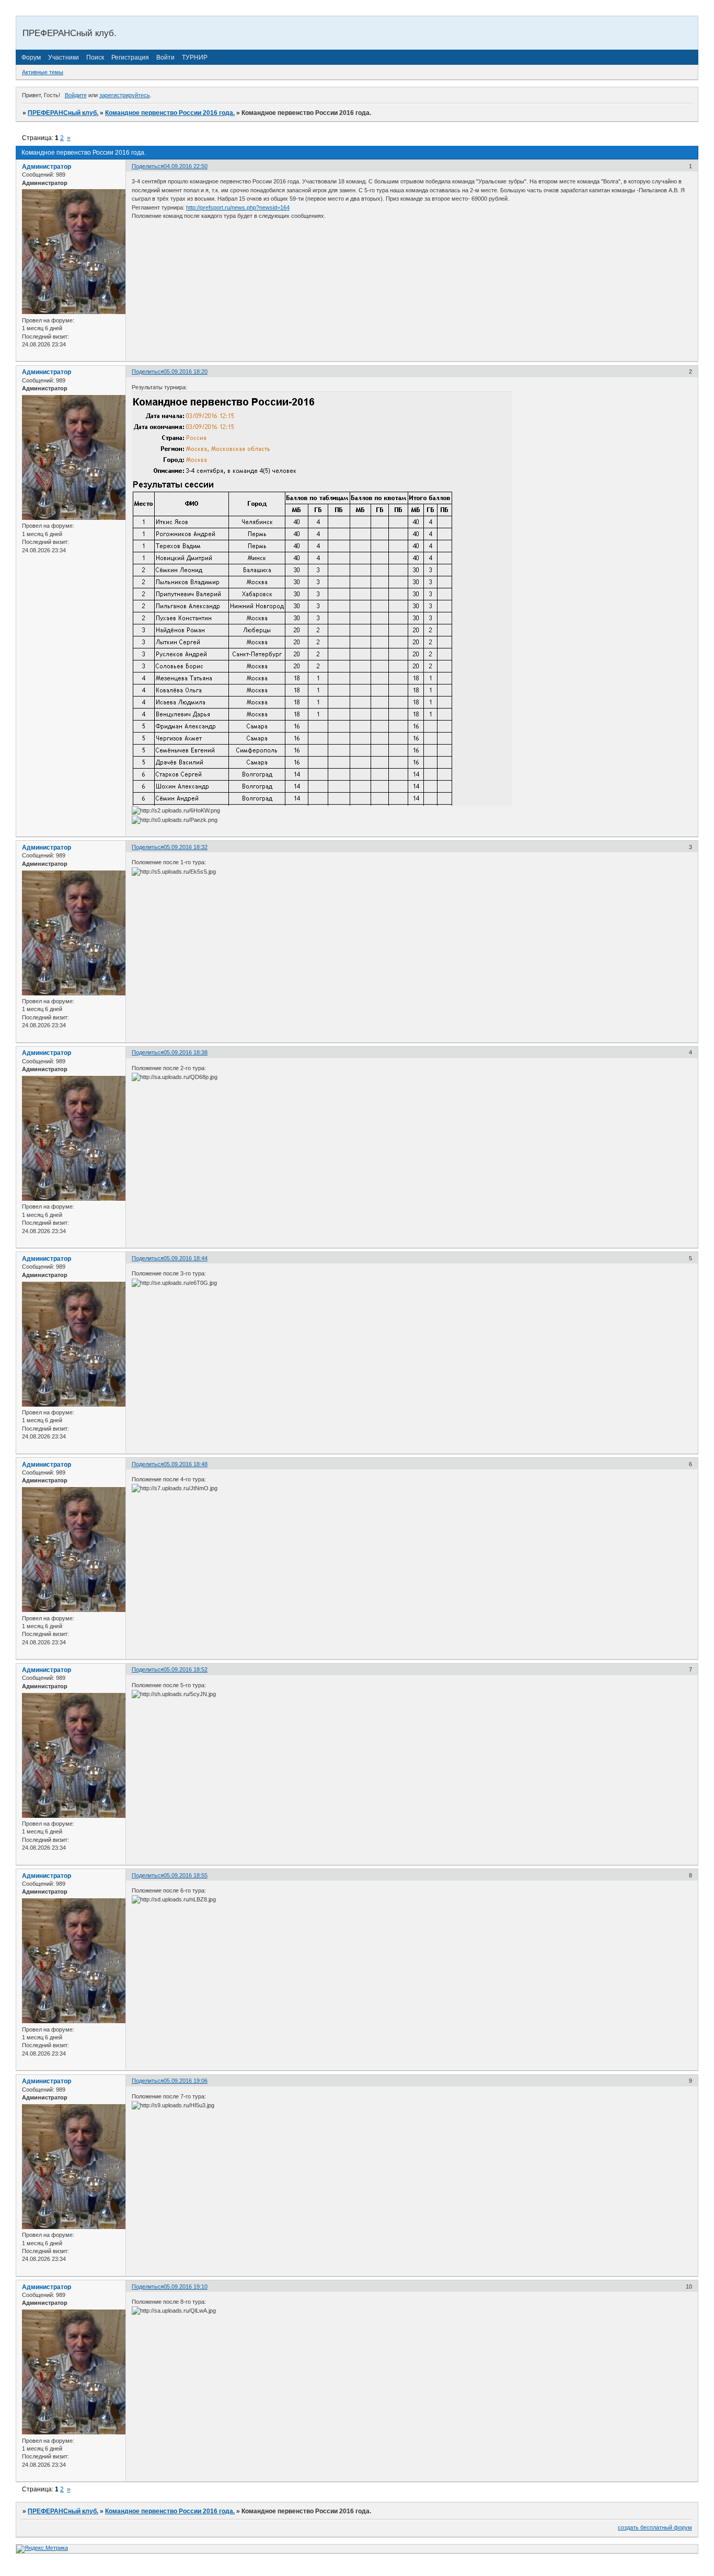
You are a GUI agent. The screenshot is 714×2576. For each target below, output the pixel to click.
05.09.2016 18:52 (186, 1669)
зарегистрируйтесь (125, 95)
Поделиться (148, 166)
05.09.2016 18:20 (186, 372)
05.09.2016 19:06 (186, 2081)
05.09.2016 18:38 (186, 1052)
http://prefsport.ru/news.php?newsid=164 (238, 207)
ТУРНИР (195, 57)
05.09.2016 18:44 (186, 1258)
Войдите (76, 95)
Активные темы (43, 72)
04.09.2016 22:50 (186, 166)
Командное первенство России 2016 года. (170, 113)
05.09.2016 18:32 (186, 847)
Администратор (47, 167)
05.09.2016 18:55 (186, 1875)
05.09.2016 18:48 (186, 1464)
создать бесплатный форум (655, 2527)
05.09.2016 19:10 (186, 2287)
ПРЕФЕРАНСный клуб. (63, 113)
